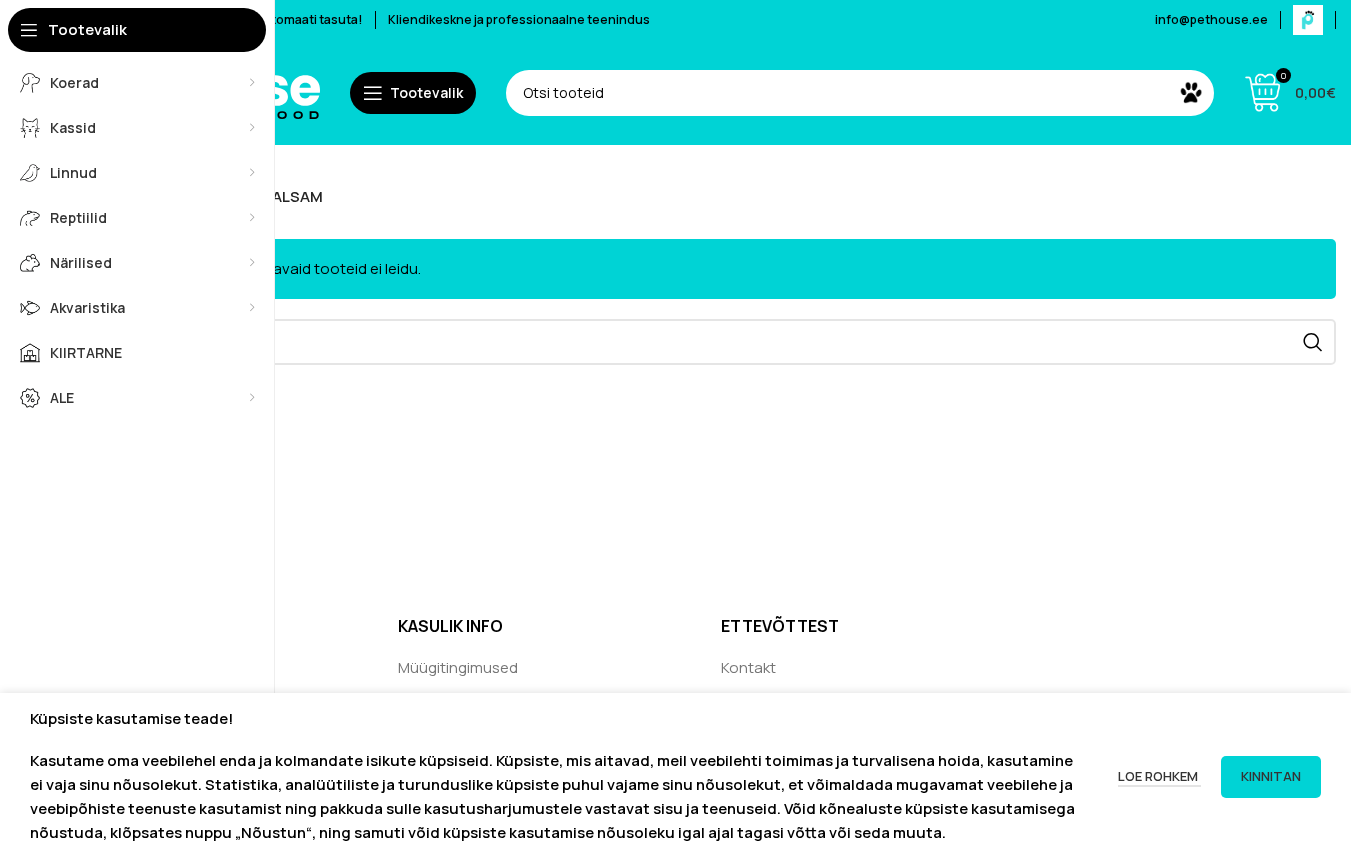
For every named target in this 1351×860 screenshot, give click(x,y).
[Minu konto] (1308, 20)
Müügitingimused (458, 667)
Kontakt (748, 667)
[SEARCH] (1191, 93)
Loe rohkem (1159, 776)
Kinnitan (1271, 776)
